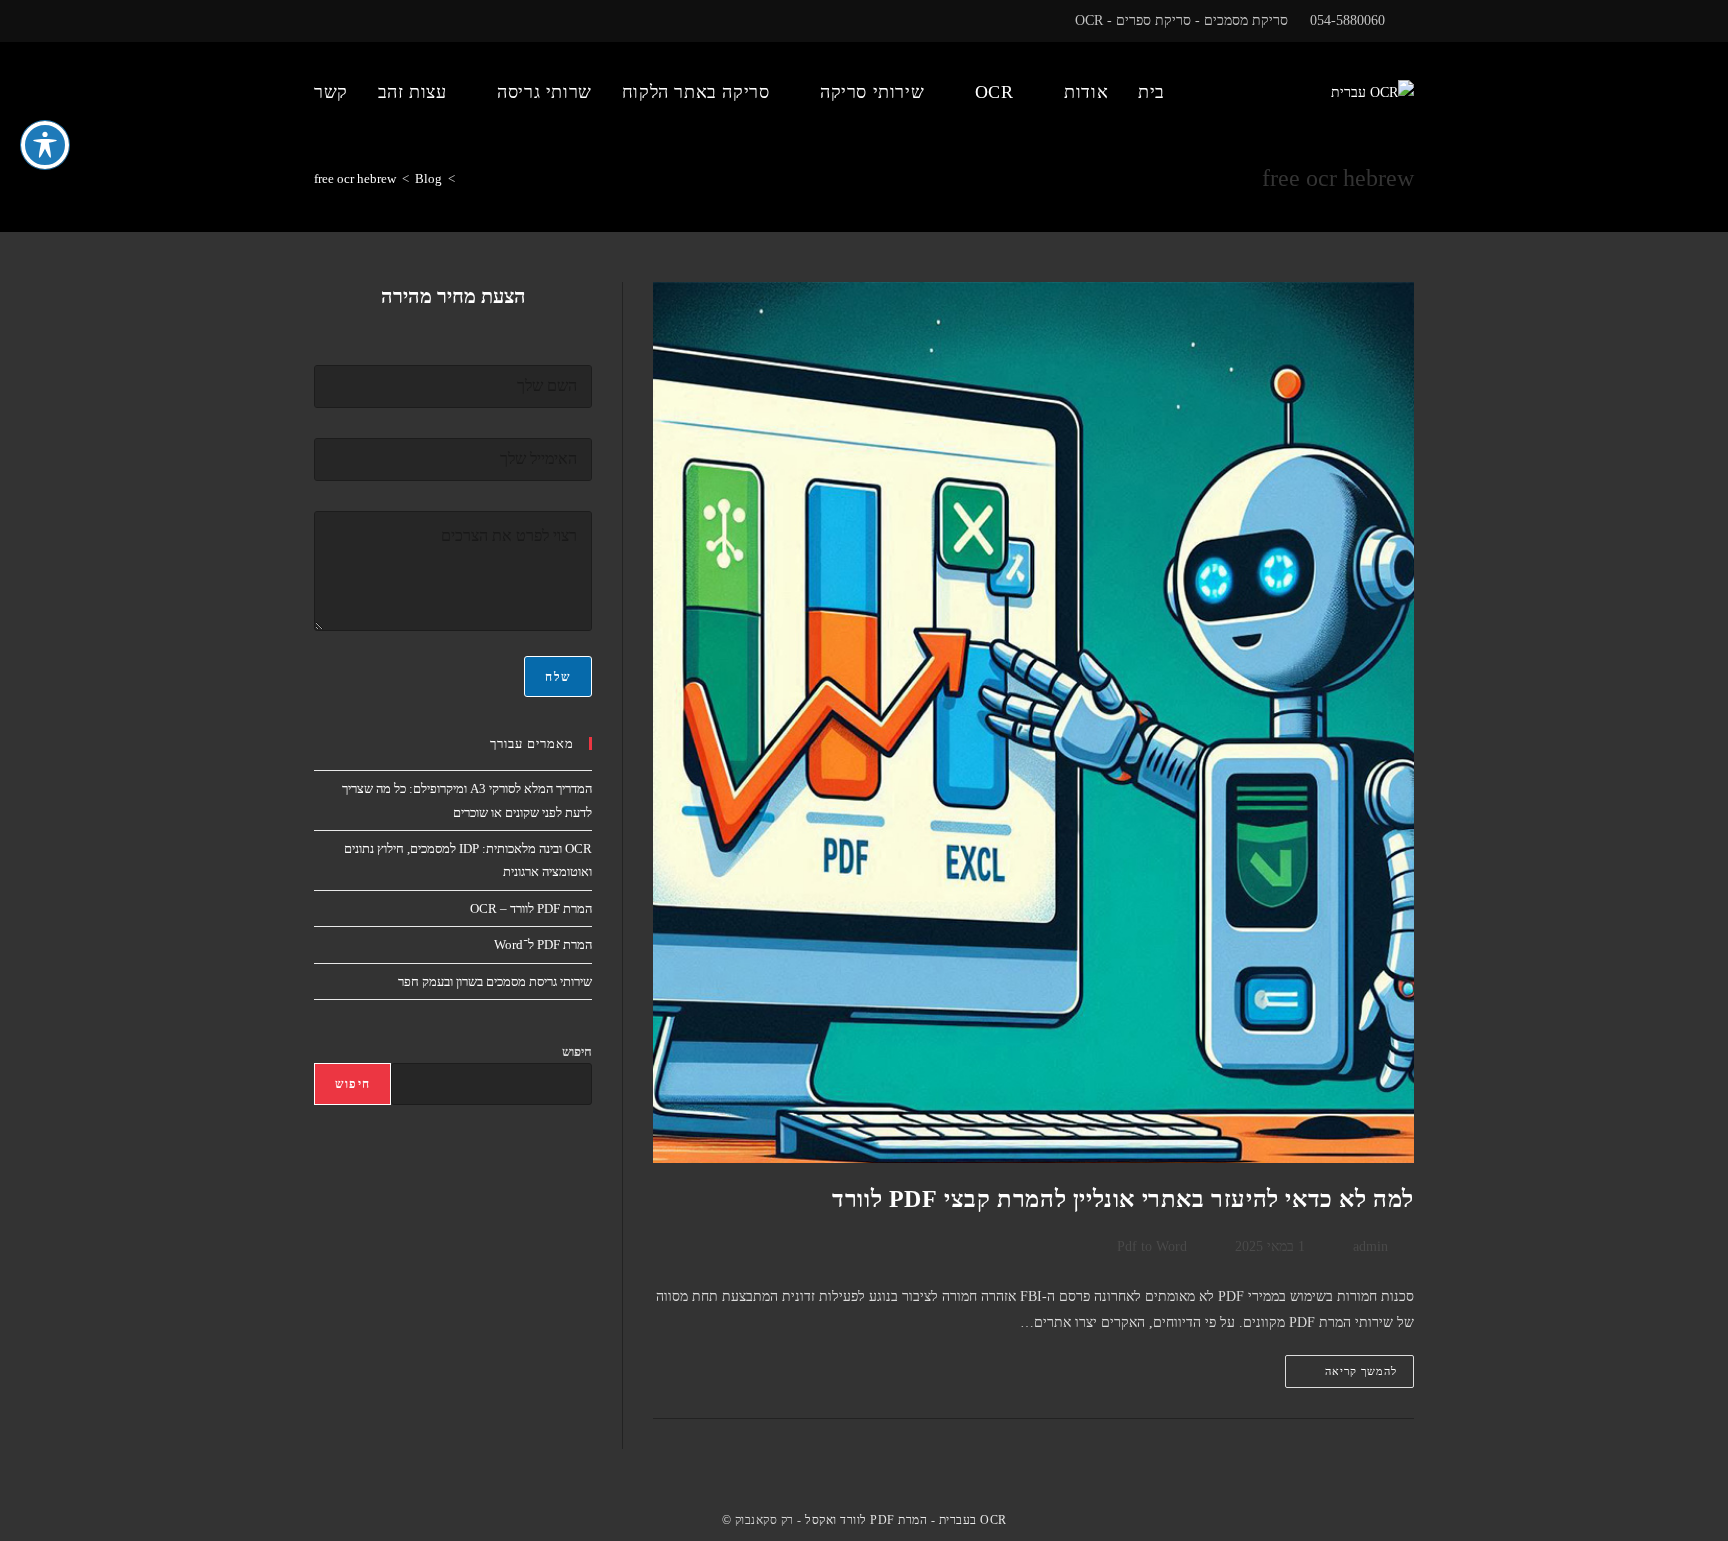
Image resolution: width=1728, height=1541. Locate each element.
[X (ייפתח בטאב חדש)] (325, 21)
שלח (558, 677)
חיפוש (577, 1051)
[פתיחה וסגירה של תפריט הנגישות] (45, 145)
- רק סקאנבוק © (762, 1520)
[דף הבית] (466, 178)
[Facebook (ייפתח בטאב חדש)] (348, 21)
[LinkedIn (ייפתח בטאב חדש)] (417, 21)
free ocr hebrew (355, 178)
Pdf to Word (1152, 1246)
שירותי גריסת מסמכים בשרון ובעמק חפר (495, 981)
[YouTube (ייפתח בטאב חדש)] (440, 21)
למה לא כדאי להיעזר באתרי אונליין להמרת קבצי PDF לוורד (1123, 1199)
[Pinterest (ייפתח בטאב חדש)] (371, 21)
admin (1370, 1246)
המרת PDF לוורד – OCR (531, 908)
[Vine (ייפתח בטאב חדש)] (460, 21)
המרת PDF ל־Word (543, 944)
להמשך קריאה (1341, 1376)
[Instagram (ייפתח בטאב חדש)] (394, 21)
